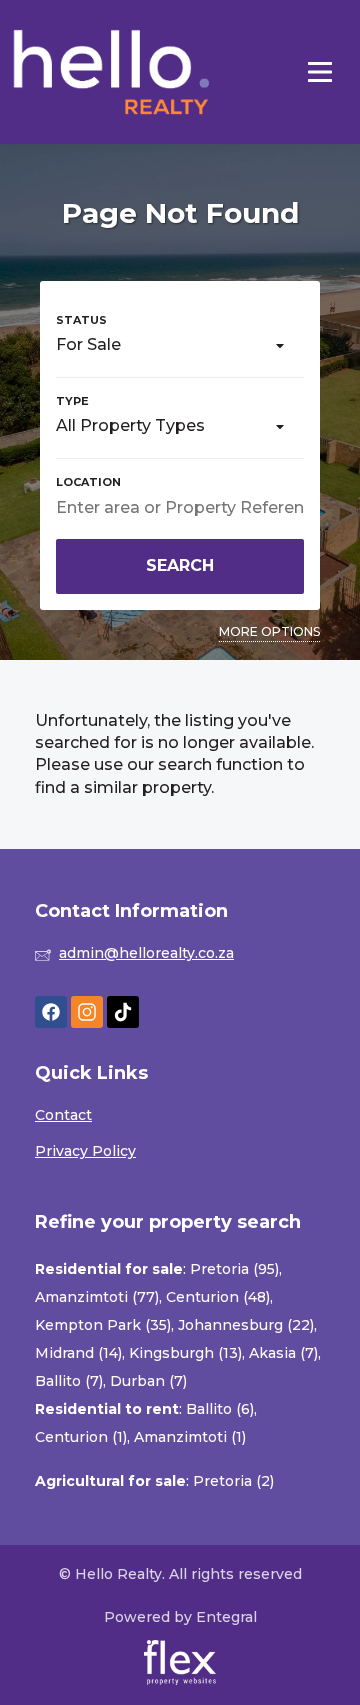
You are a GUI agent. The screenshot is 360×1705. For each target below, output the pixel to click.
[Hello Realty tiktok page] (123, 1012)
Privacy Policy (85, 1151)
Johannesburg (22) (246, 1325)
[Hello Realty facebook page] (51, 1012)
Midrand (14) (78, 1353)
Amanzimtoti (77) (97, 1297)
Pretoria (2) (233, 1481)
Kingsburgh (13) (185, 1353)
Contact (63, 1115)
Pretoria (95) (234, 1269)
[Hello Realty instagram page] (87, 1012)
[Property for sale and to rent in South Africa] (112, 72)
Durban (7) (148, 1381)
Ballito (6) (220, 1409)
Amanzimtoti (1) (190, 1437)
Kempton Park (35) (103, 1325)
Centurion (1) (81, 1437)
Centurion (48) (218, 1297)
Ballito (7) (69, 1381)
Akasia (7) (283, 1353)
